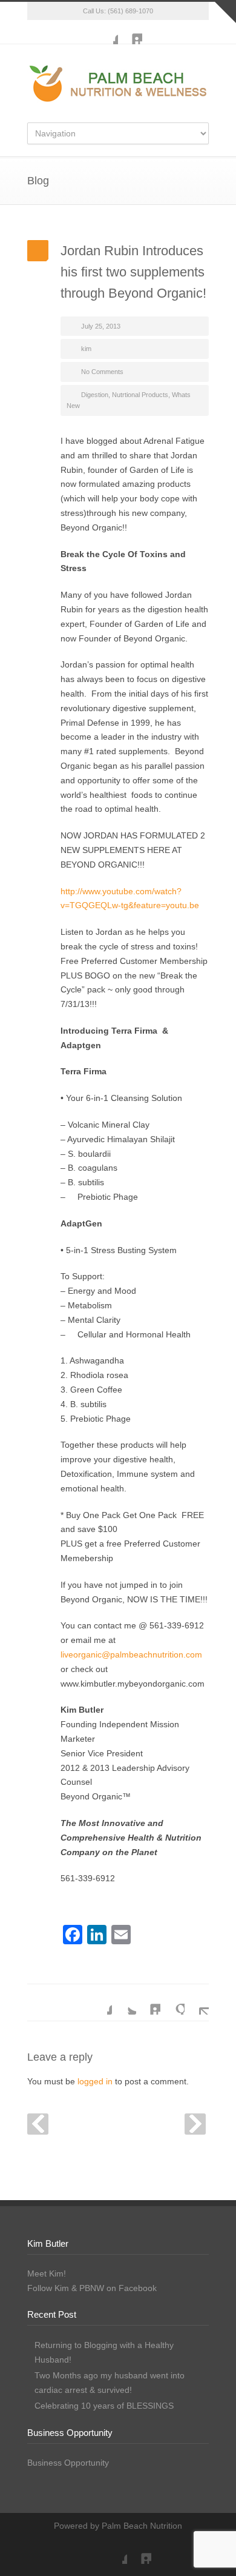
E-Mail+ (197, 2002)
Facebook (106, 32)
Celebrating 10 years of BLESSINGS (104, 2406)
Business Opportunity (68, 2463)
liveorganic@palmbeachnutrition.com (131, 1654)
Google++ (172, 2002)
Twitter (124, 2002)
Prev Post (38, 2124)
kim (86, 349)
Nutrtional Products (140, 395)
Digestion (95, 395)
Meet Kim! (47, 2273)
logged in (95, 2081)
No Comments (102, 372)
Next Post (195, 2124)
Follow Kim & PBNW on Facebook (92, 2288)
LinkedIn (130, 32)
